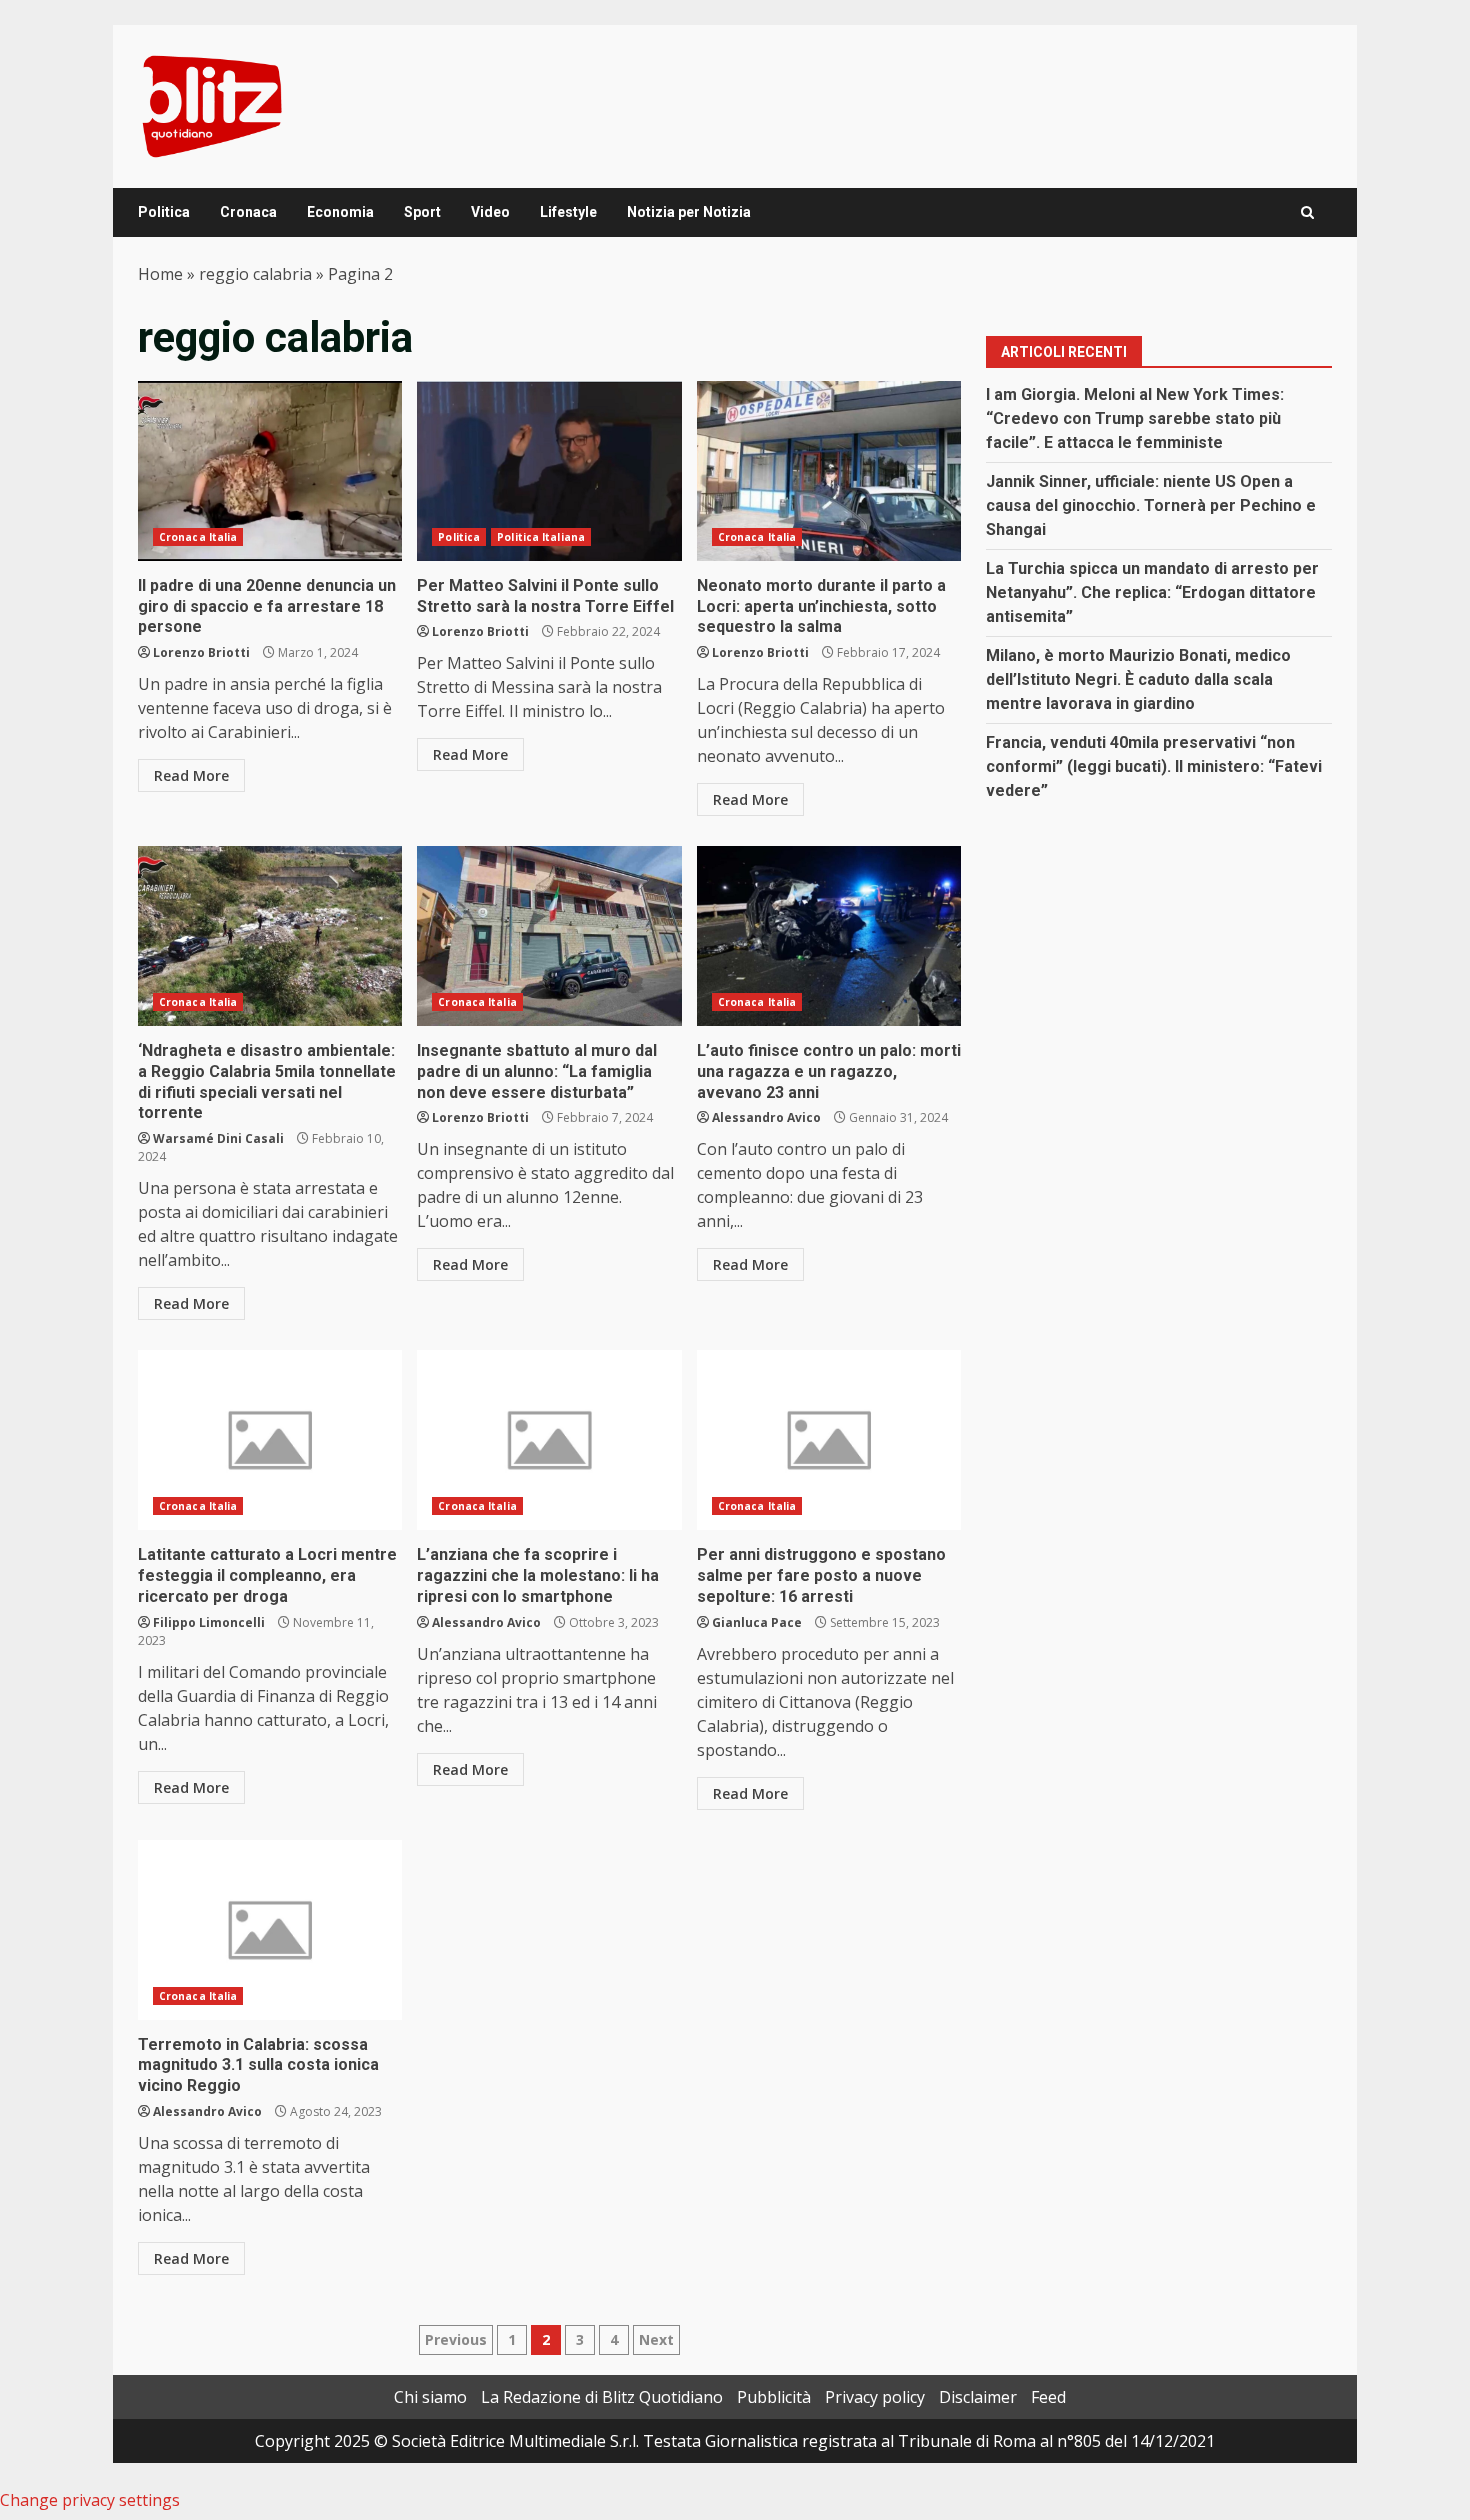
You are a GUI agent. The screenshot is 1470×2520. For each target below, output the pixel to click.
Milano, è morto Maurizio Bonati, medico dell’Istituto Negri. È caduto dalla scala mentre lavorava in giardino (1138, 679)
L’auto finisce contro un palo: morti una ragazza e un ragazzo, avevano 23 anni (829, 936)
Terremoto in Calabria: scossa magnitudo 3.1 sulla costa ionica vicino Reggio (270, 1930)
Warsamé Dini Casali (218, 1138)
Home (160, 274)
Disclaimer (978, 2397)
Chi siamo (430, 2397)
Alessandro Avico (766, 1117)
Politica (164, 212)
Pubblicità (774, 2397)
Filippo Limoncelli (209, 1622)
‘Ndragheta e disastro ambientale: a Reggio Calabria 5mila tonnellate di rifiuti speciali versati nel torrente (270, 936)
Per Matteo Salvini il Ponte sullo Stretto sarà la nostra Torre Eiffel (549, 471)
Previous (456, 2339)
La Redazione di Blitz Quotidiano (602, 2397)
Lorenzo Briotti (201, 652)
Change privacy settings (90, 2500)
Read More (191, 775)
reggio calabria (255, 274)
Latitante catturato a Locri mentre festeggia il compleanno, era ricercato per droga (270, 1440)
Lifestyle (568, 212)
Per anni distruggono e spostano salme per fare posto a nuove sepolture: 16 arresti (829, 1440)
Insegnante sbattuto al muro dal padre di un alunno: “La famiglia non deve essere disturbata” (549, 936)
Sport (422, 212)
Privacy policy (875, 2397)
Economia (340, 212)
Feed (1048, 2397)
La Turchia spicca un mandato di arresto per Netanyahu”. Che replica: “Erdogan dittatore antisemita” (1152, 592)
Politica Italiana (541, 537)
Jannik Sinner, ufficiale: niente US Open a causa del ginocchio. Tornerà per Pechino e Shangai (1151, 505)
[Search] (1307, 212)
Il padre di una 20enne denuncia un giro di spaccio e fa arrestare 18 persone (270, 471)
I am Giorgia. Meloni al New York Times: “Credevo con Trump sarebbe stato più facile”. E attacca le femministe (1135, 418)
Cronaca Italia (198, 537)
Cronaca (248, 212)
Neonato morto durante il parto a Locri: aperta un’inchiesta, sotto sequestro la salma (829, 471)
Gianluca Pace (757, 1622)
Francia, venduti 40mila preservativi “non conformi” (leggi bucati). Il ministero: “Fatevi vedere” (1154, 766)
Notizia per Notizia (689, 212)
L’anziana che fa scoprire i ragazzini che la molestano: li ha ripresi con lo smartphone (549, 1440)
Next (656, 2339)
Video (490, 212)
